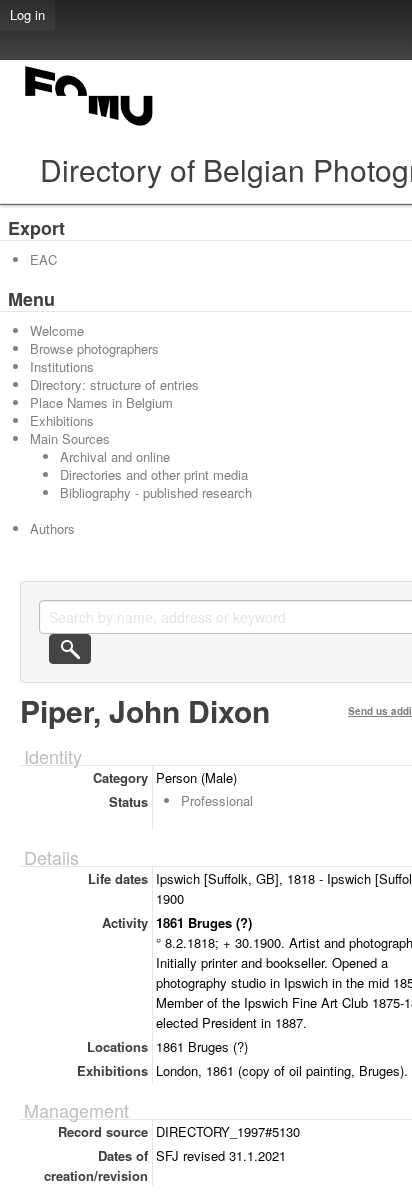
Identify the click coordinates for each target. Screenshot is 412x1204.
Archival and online (115, 456)
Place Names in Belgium (101, 402)
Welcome (57, 330)
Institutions (62, 366)
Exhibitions (62, 420)
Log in (27, 14)
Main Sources (70, 438)
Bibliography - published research (156, 492)
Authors (52, 528)
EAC (43, 259)
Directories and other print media (154, 474)
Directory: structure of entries (114, 384)
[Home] (90, 125)
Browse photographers (94, 348)
